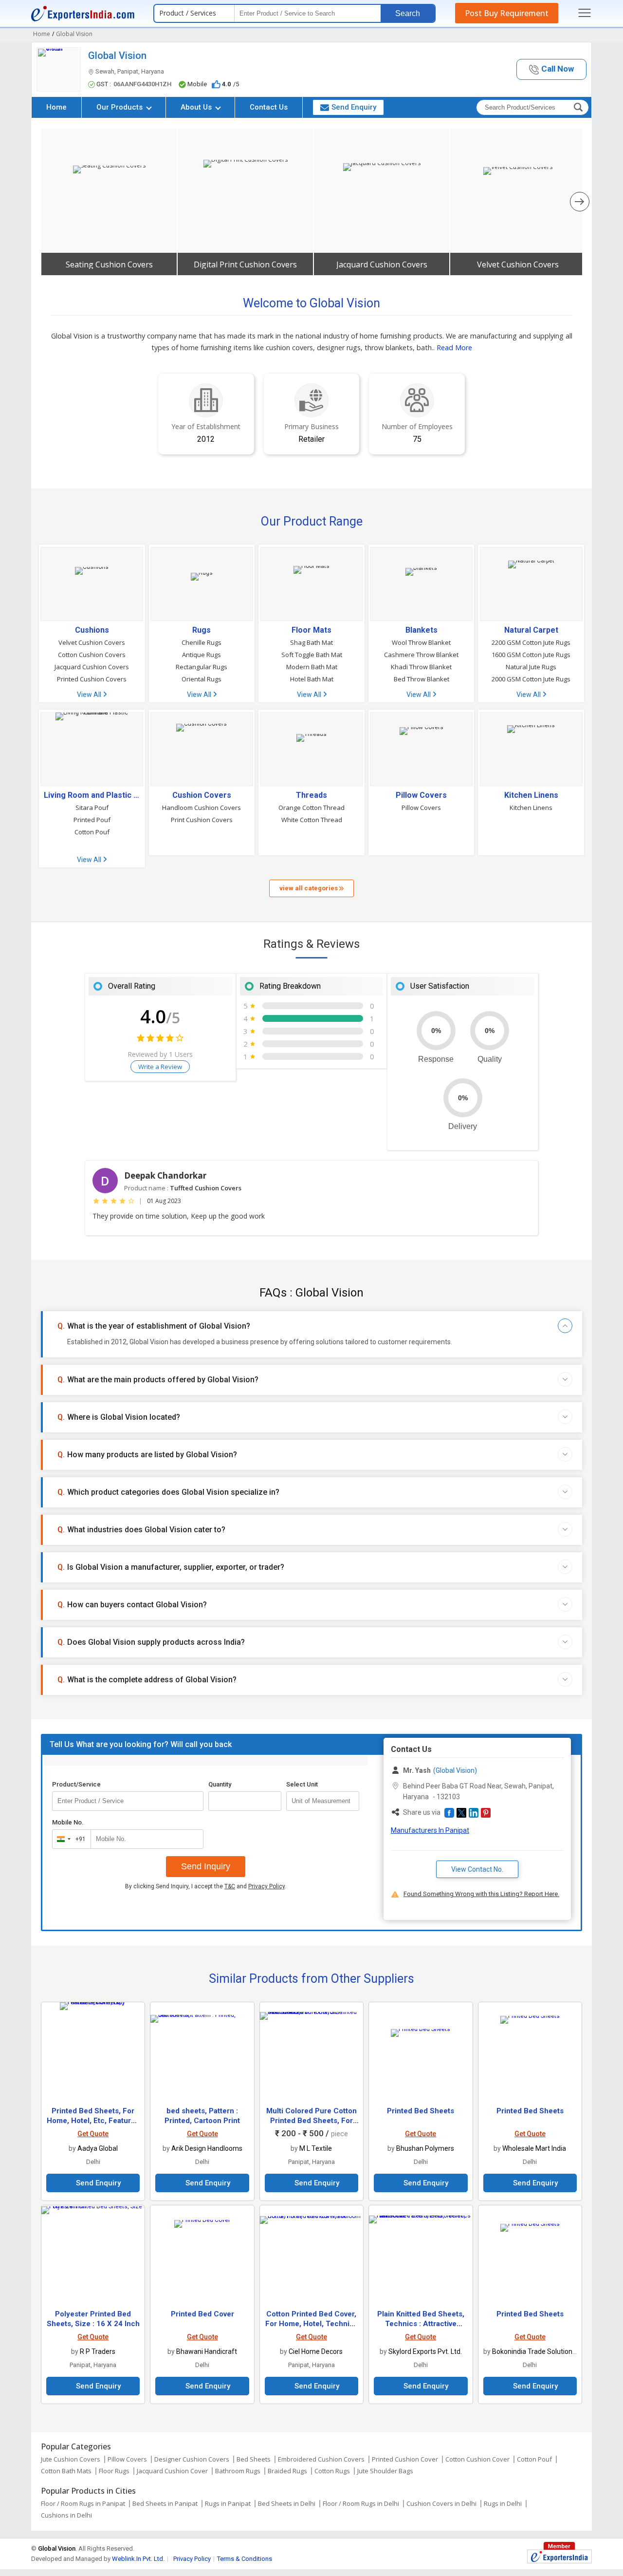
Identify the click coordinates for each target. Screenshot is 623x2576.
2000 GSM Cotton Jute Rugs (531, 679)
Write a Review (160, 1067)
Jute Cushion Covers (71, 2459)
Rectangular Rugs (202, 667)
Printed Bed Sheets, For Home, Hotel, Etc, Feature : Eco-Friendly (93, 2121)
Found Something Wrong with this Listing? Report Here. (481, 1894)
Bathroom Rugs (238, 2471)
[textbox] (323, 1801)
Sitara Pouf (92, 808)
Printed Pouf (92, 820)
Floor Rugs (114, 2471)
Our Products (120, 107)
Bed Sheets (254, 2459)
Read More (454, 348)
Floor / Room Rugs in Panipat (83, 2503)
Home (56, 107)
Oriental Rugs (202, 679)
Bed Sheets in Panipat (165, 2503)
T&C (230, 1886)
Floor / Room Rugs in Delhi (361, 2503)
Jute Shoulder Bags (385, 2471)
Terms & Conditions (245, 2559)
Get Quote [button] (93, 2134)
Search (408, 13)
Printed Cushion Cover (405, 2459)
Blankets (421, 630)
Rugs (202, 630)
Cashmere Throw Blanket (421, 655)
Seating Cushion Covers (109, 264)
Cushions (92, 630)
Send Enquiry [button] (354, 107)
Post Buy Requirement (507, 13)
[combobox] (69, 1839)
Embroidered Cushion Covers (321, 2459)
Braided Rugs (287, 2471)
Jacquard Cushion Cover (172, 2471)
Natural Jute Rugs (531, 667)
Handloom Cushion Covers (202, 808)
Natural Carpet (531, 630)
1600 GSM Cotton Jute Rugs (531, 655)
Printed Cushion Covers (92, 679)
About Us (197, 107)
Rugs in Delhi (503, 2503)
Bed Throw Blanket (421, 679)
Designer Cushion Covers (192, 2459)
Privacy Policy (266, 1886)
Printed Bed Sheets (421, 2111)
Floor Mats (311, 630)
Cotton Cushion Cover (477, 2459)
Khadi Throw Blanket (421, 667)
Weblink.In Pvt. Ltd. (138, 2559)
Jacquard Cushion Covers (382, 264)
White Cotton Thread (312, 820)
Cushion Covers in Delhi (441, 2503)
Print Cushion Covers (202, 820)
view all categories (309, 888)
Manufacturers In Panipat (430, 1830)
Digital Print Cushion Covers (245, 264)
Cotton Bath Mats (66, 2471)
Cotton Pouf (92, 832)
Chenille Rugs (202, 642)
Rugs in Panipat (228, 2503)
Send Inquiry (206, 1866)
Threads (311, 795)
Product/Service (76, 1784)
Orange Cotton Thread (311, 808)
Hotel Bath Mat (312, 679)
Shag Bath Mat (311, 642)
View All (90, 695)
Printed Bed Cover (202, 2314)
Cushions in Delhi (66, 2515)
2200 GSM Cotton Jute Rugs (531, 642)
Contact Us (269, 107)
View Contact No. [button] (477, 1869)
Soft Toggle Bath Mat (312, 655)
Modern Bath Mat (312, 667)
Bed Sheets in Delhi (287, 2503)
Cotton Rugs (332, 2471)
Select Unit (302, 1784)
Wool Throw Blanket (421, 642)
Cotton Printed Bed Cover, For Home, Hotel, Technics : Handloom (311, 2324)
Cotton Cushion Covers (92, 655)
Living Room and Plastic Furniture (92, 795)
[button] (551, 69)
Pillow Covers (421, 795)
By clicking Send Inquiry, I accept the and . (206, 1886)
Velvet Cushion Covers (518, 264)
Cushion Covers (202, 795)
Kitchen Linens (531, 795)
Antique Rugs (202, 655)
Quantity (220, 1784)
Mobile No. (68, 1822)
